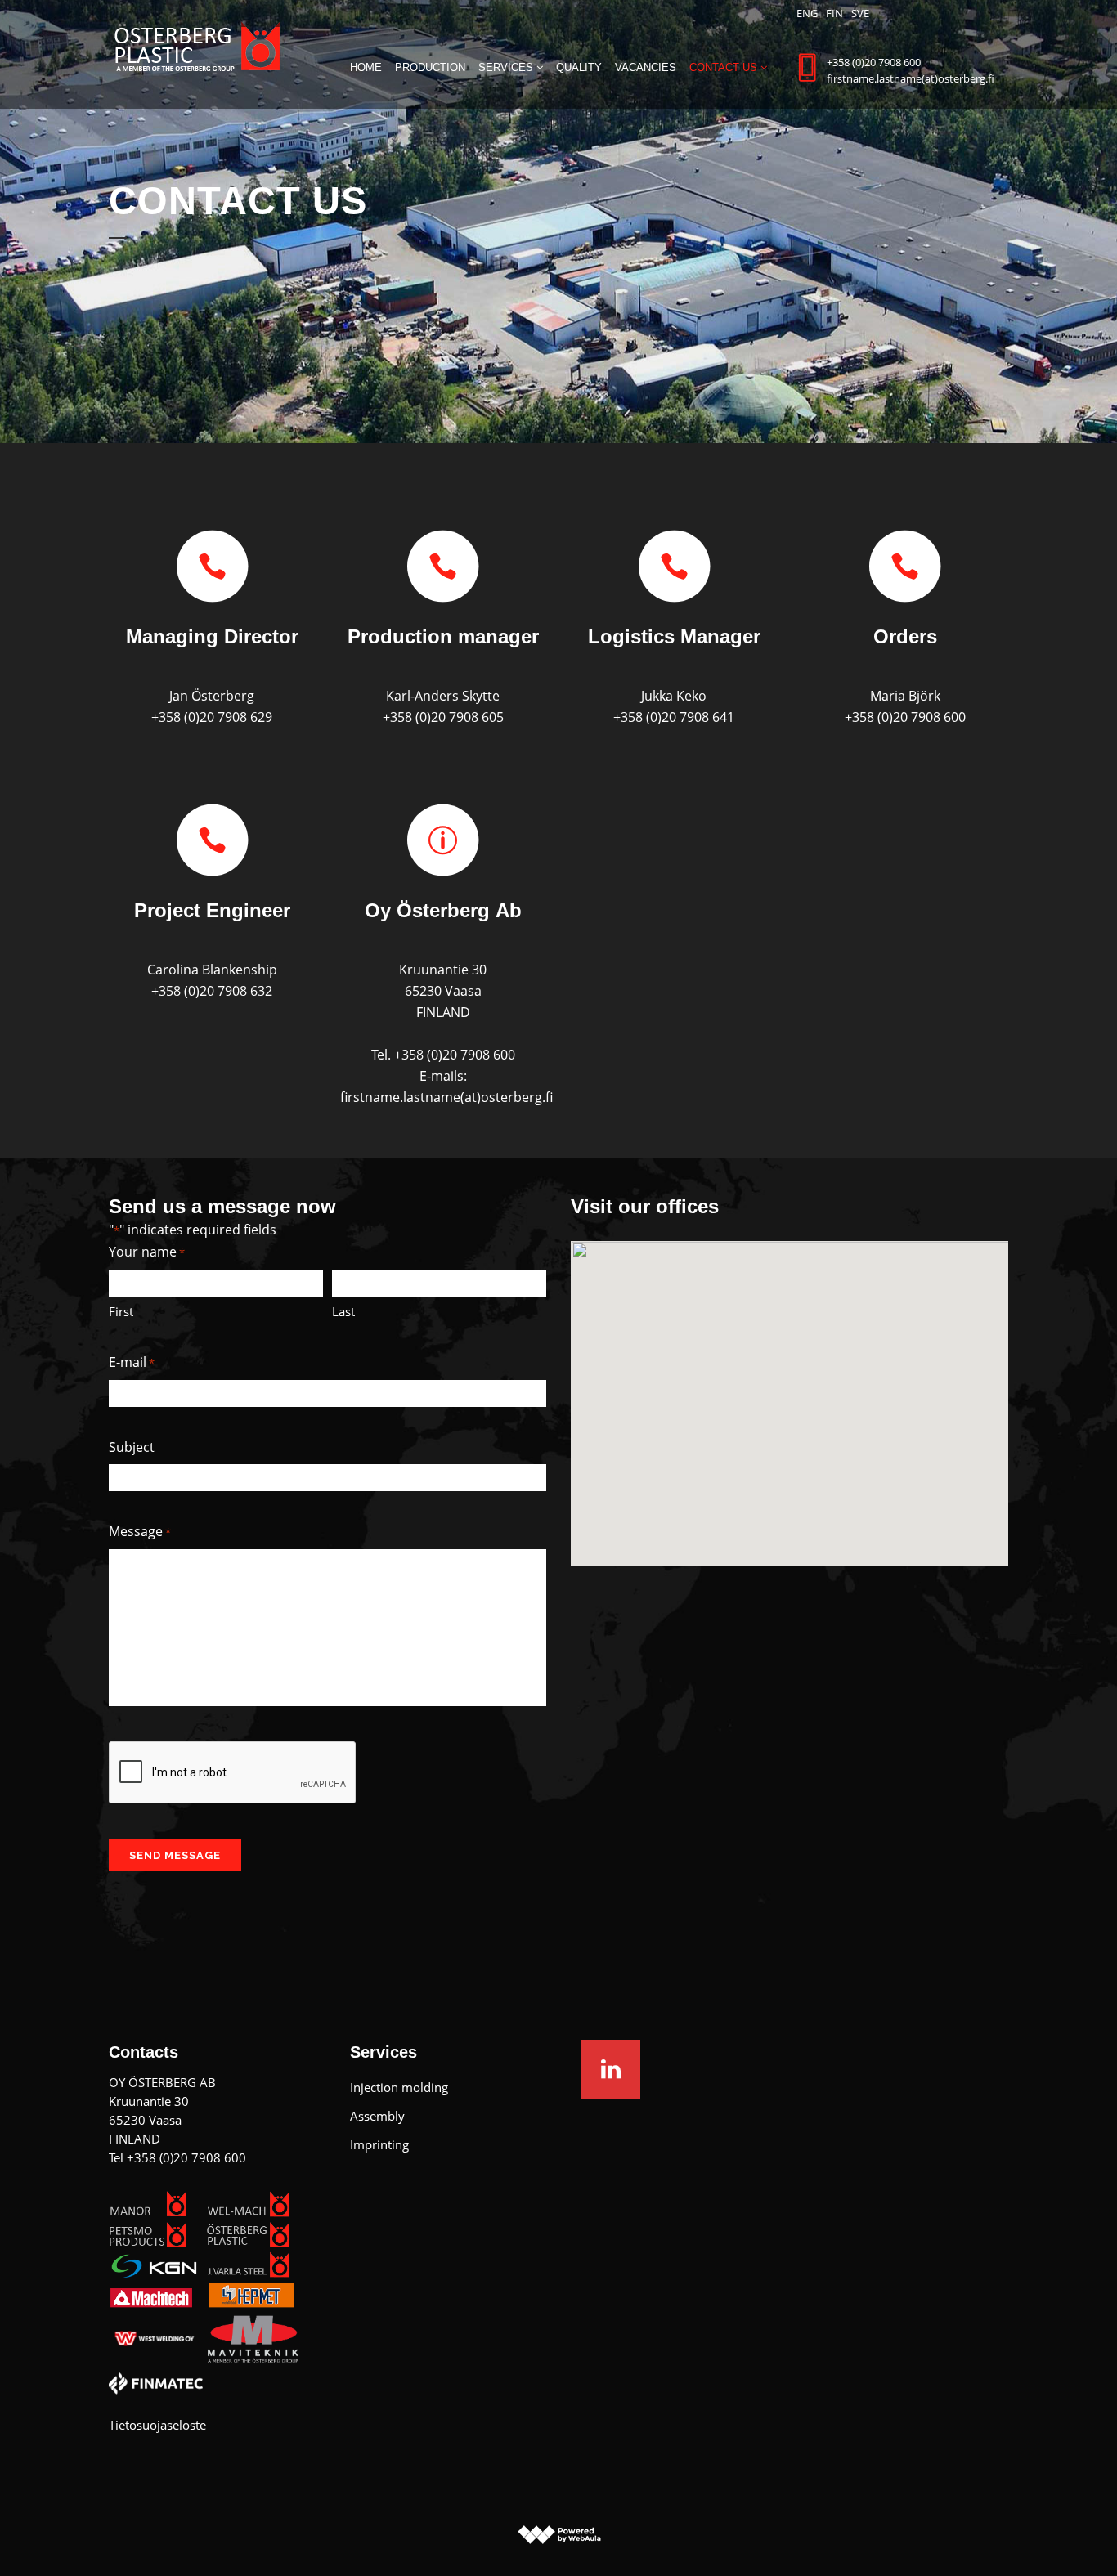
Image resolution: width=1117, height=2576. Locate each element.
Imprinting (379, 2144)
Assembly (377, 2116)
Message (140, 1531)
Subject (132, 1447)
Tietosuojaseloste (157, 2425)
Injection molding (399, 2087)
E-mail (132, 1362)
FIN (834, 13)
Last (343, 1311)
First (121, 1311)
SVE (860, 13)
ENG (807, 13)
